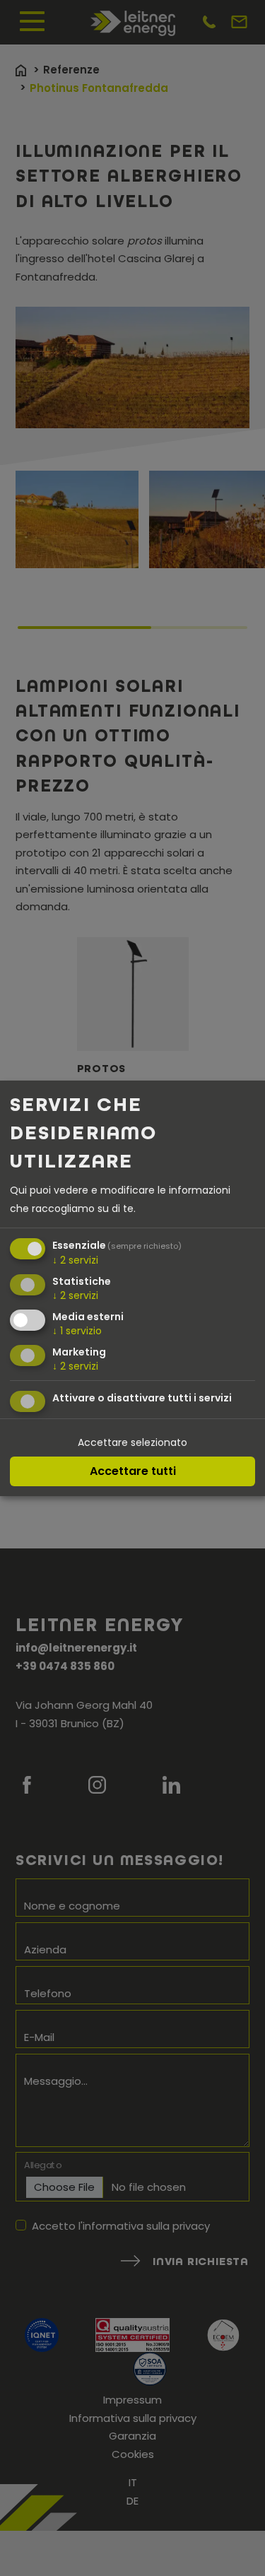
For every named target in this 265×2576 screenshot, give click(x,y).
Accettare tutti (133, 1471)
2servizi (75, 1260)
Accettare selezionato (132, 1442)
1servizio (77, 1331)
